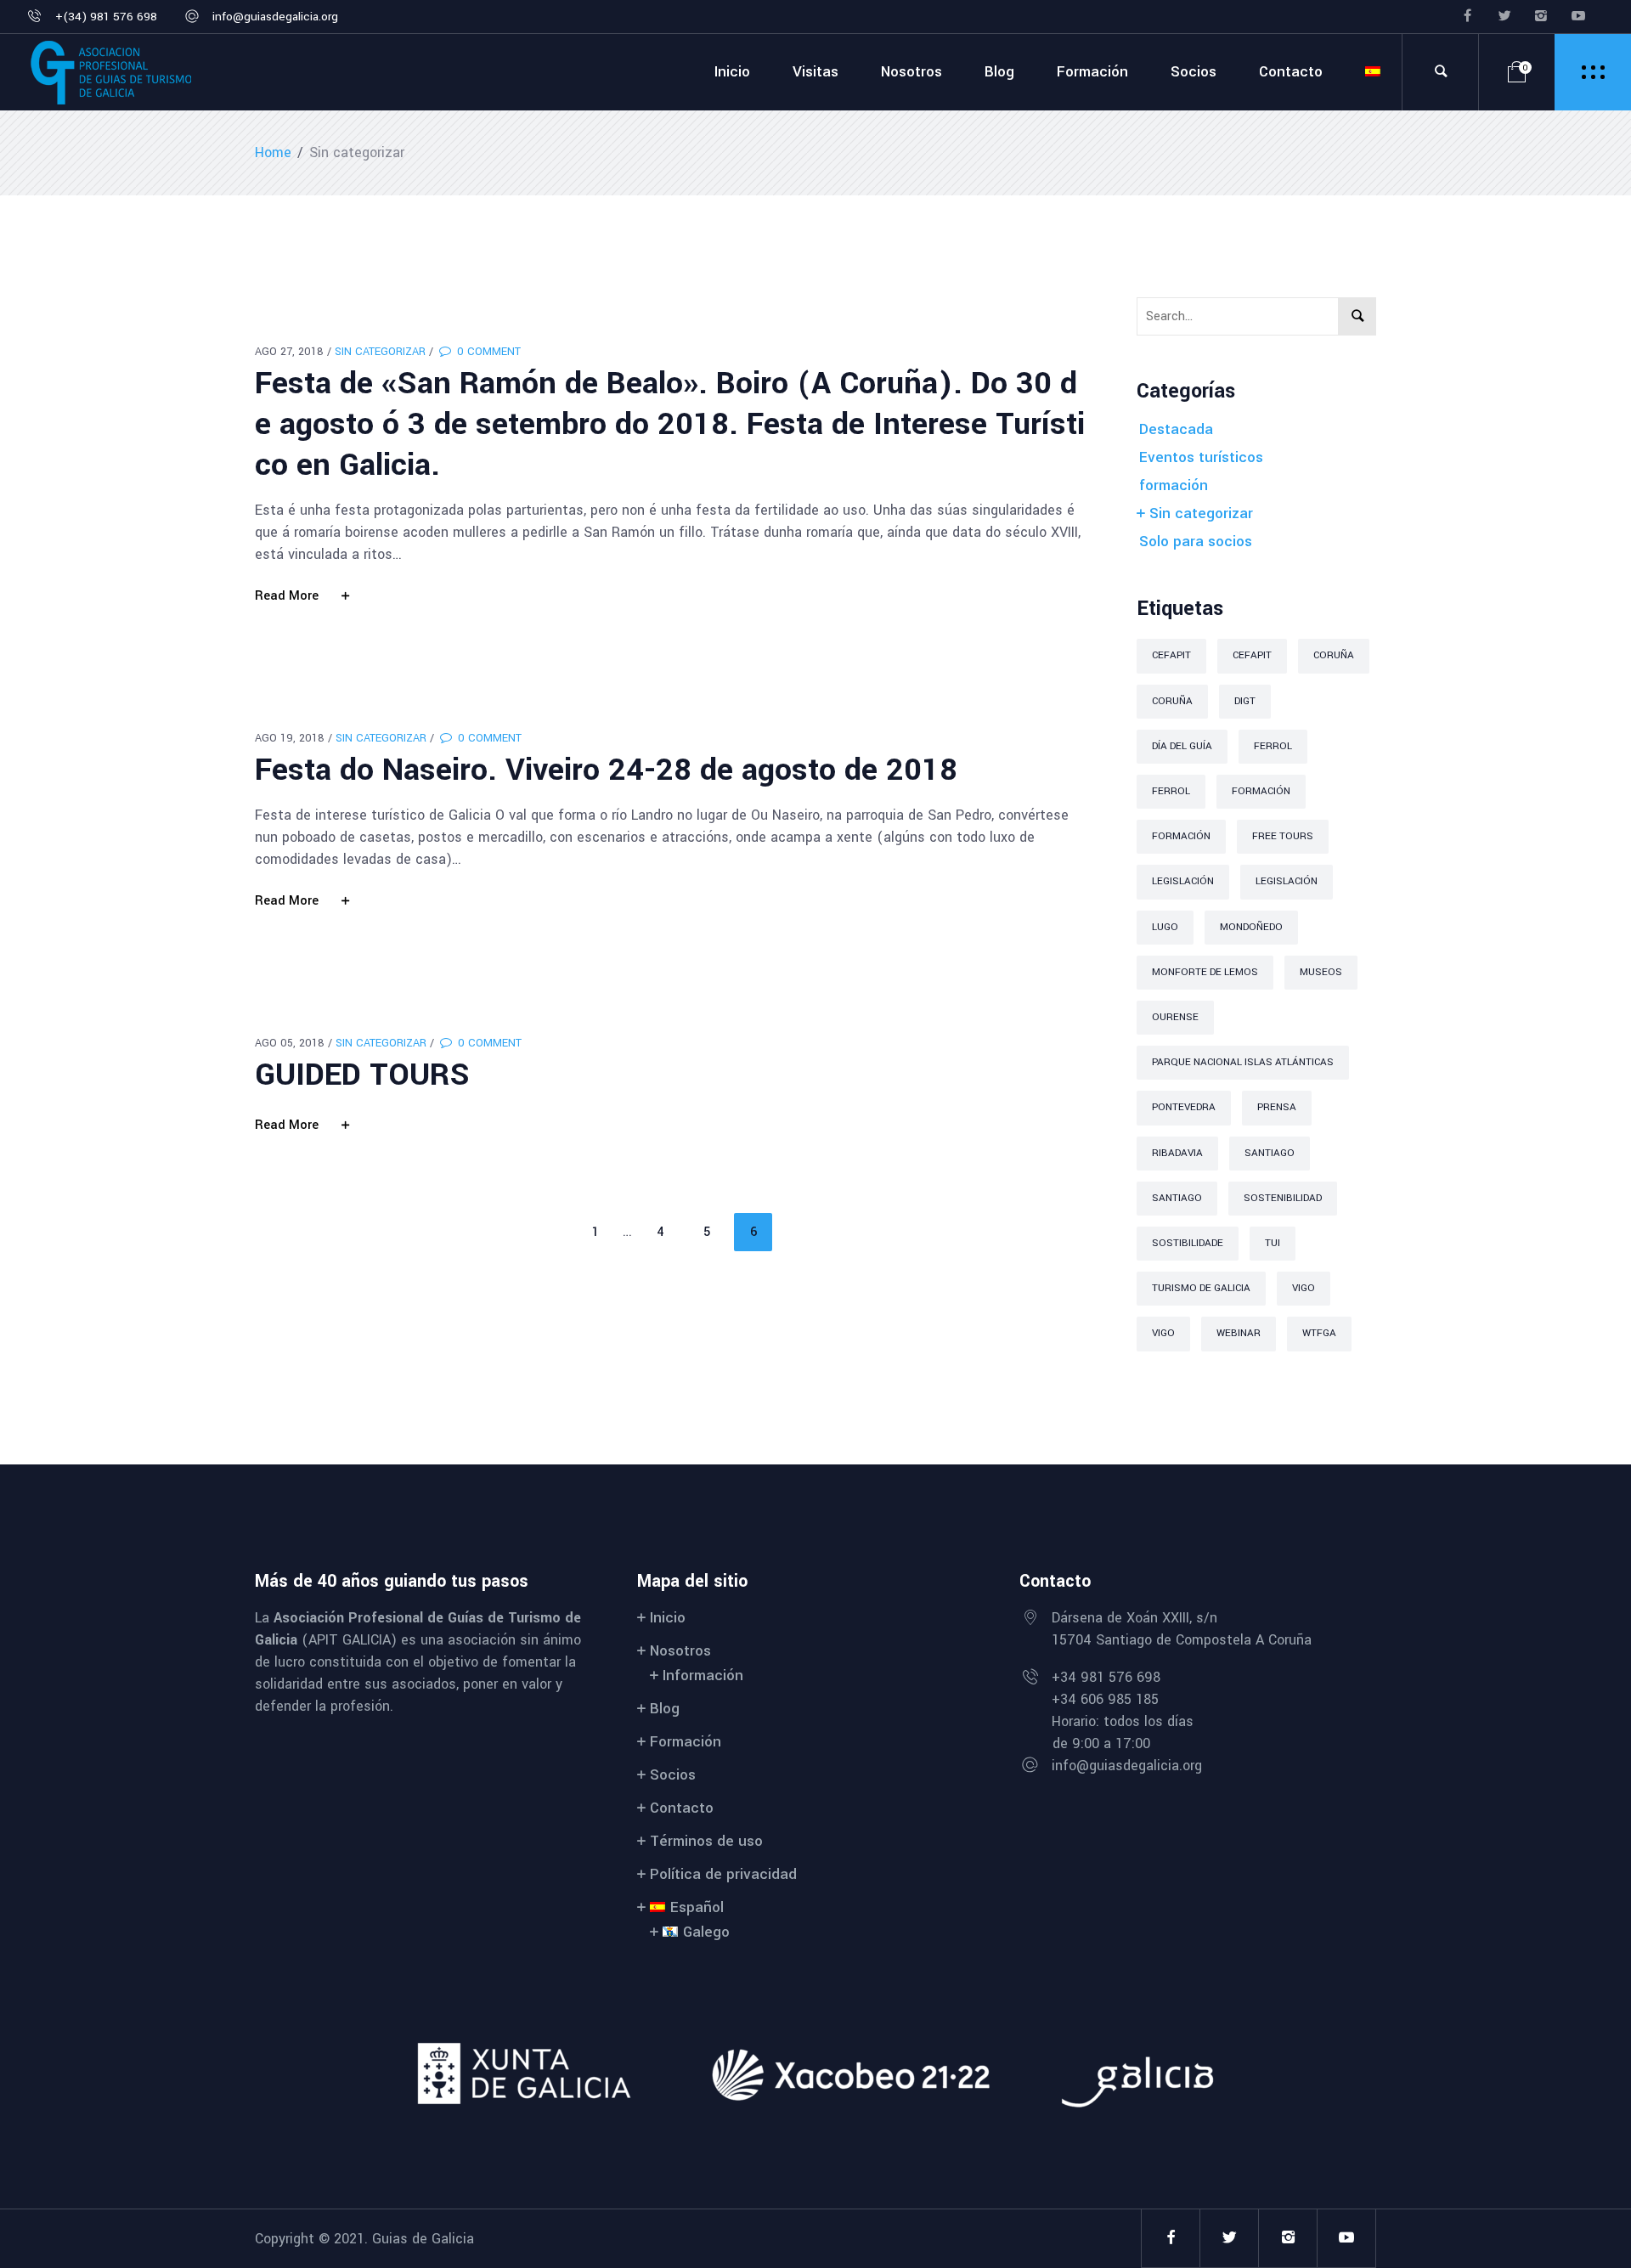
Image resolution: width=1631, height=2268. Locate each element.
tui (1273, 1243)
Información (703, 1676)
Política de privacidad (723, 1874)
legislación (1183, 881)
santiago (1270, 1153)
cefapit (1171, 655)
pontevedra (1184, 1107)
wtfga (1319, 1333)
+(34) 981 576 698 (106, 17)
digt (1245, 701)
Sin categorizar (380, 352)
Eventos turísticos (1201, 457)
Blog (665, 1709)
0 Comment (487, 352)
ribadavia (1177, 1153)
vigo (1304, 1288)
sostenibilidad (1283, 1198)
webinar (1239, 1333)
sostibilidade (1188, 1243)
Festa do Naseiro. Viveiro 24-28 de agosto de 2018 (606, 770)
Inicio (668, 1618)
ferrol (1273, 746)
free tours (1283, 836)
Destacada (1176, 429)
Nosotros (680, 1651)
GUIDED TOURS (362, 1075)
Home (273, 152)
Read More (287, 596)
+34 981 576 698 (1106, 1677)
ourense (1175, 1017)
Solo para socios (1196, 542)
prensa (1277, 1107)
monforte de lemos (1205, 972)
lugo (1165, 927)
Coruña (1334, 655)
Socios (673, 1775)
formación (1174, 485)
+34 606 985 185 (1105, 1699)
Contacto (682, 1808)
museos (1321, 972)
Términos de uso (706, 1841)
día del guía (1182, 746)
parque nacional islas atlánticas (1243, 1062)
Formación (1261, 791)
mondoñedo (1251, 927)
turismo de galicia (1201, 1288)
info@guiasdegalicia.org (275, 17)
